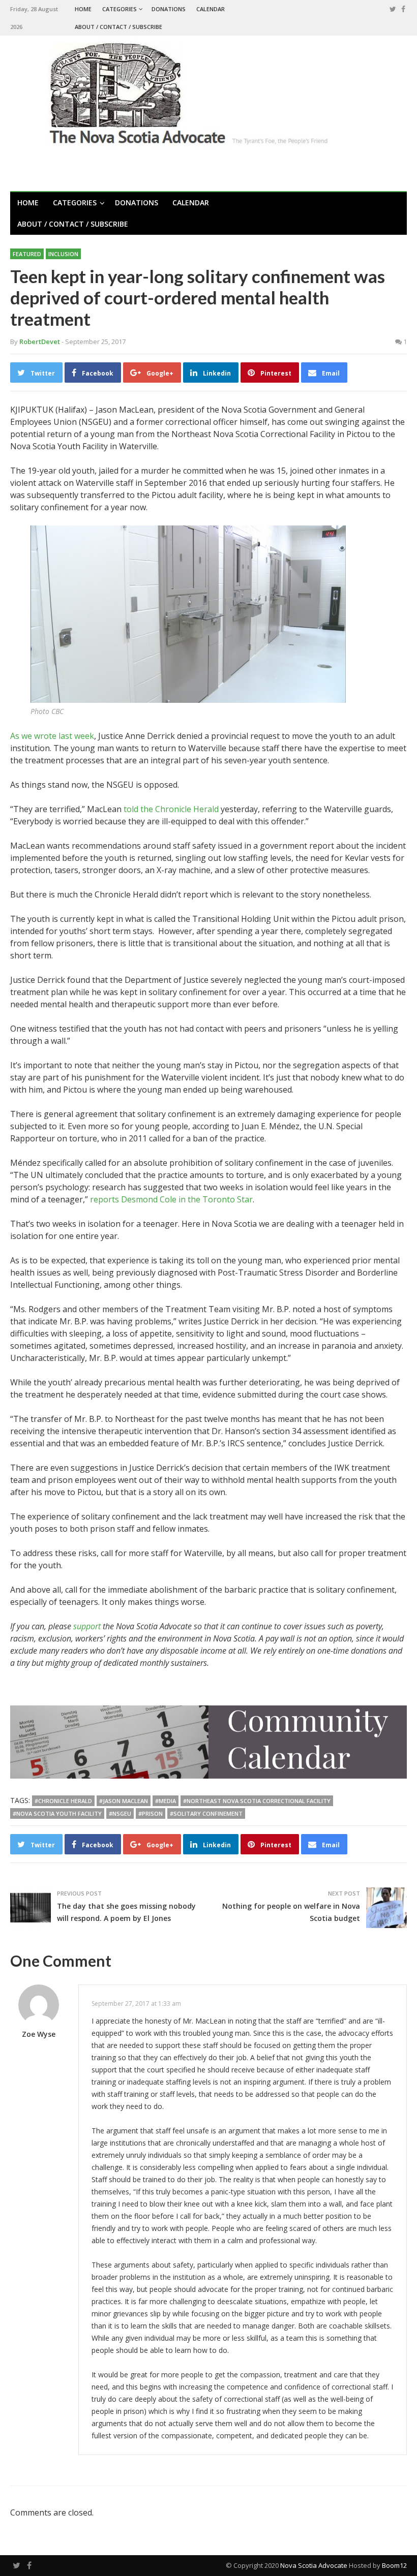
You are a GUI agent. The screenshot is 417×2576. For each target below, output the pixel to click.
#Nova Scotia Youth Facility (57, 1813)
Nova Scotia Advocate (314, 2565)
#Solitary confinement (206, 1813)
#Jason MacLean (124, 1801)
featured (27, 254)
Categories (120, 9)
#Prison (151, 1813)
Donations (169, 9)
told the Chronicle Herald (171, 809)
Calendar (211, 9)
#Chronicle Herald (63, 1801)
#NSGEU (120, 1813)
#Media (166, 1801)
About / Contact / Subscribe (118, 27)
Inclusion (63, 254)
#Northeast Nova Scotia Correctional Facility (257, 1801)
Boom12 (394, 2565)
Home (83, 9)
